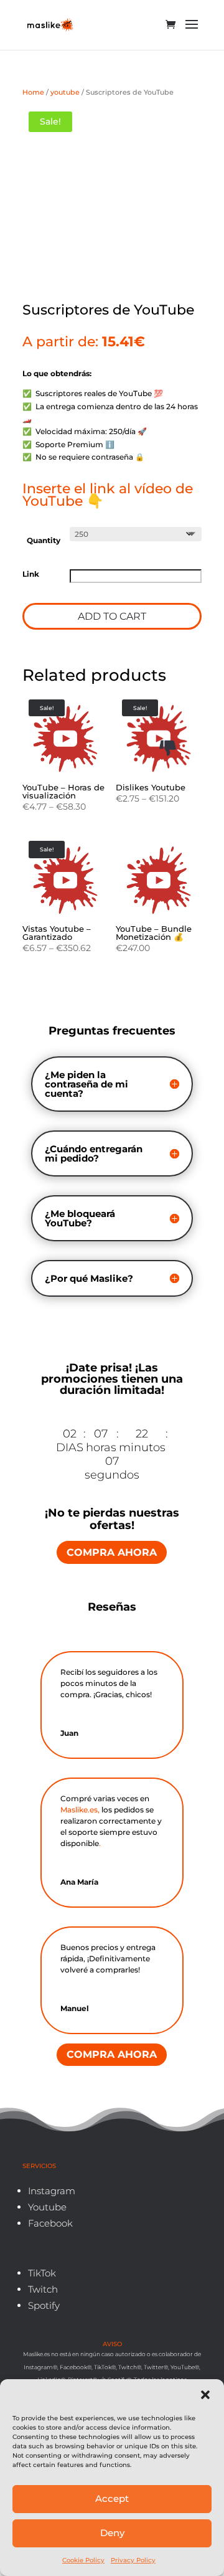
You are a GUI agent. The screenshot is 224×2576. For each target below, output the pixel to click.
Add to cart (112, 616)
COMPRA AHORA (112, 1552)
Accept (112, 2498)
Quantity (44, 540)
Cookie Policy (83, 2560)
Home (33, 92)
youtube (65, 92)
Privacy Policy (133, 2560)
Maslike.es (79, 1810)
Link (31, 574)
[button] (205, 2395)
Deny (112, 2533)
